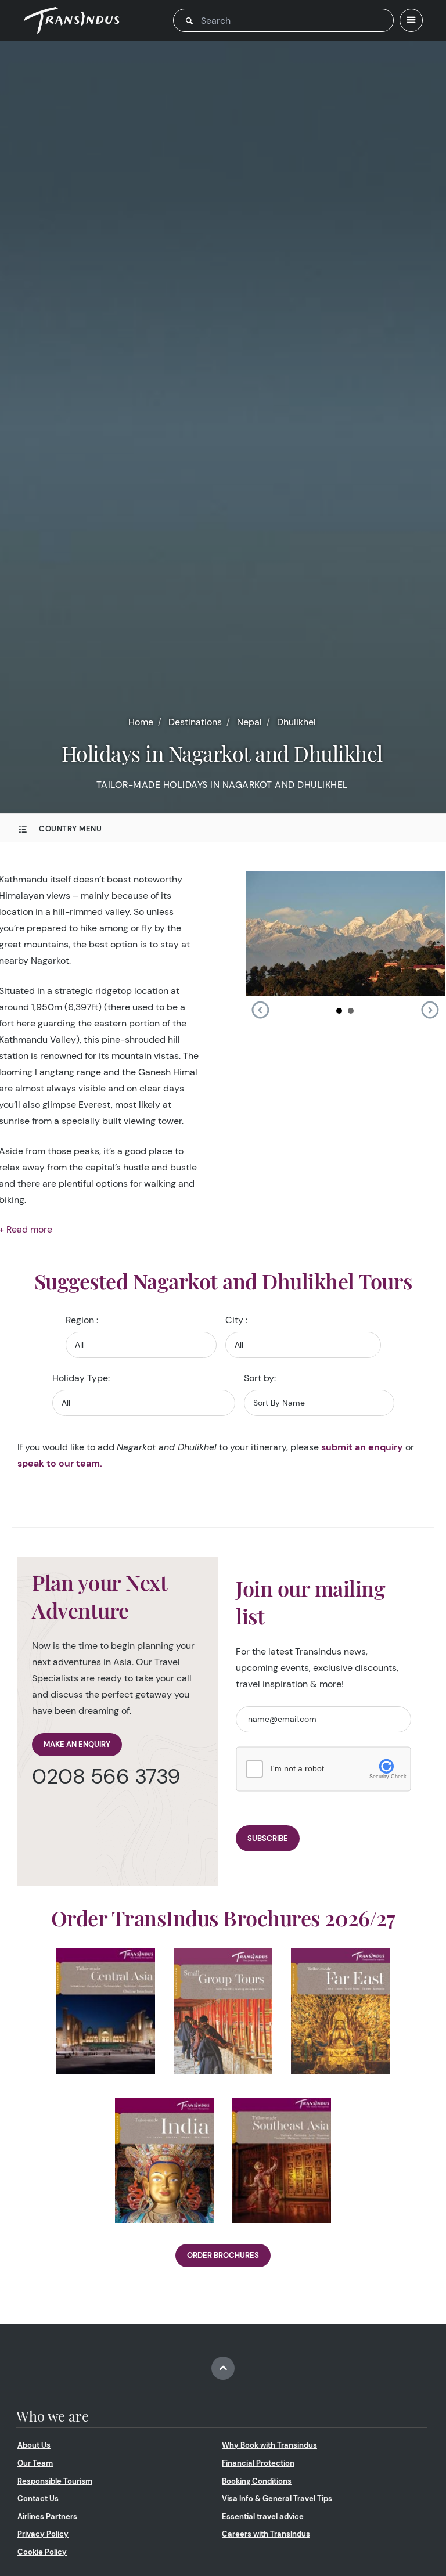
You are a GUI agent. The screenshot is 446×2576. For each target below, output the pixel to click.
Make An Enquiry (77, 1744)
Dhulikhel (296, 722)
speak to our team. (60, 1463)
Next (430, 1010)
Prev (260, 1010)
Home (141, 722)
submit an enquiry (362, 1447)
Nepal (249, 722)
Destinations (195, 722)
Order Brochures (223, 2255)
